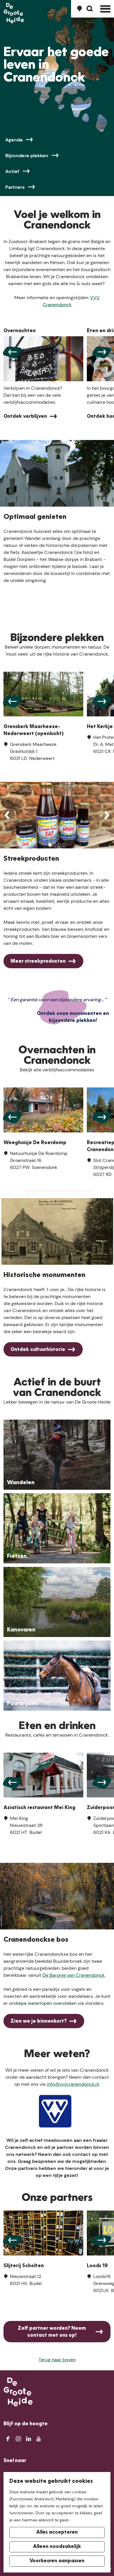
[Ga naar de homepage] (14, 13)
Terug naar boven (57, 2360)
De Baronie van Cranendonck (74, 1975)
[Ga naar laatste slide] (12, 352)
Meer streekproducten (38, 962)
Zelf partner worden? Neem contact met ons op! (52, 2332)
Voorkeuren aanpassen (57, 2561)
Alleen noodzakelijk (57, 2547)
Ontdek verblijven (25, 417)
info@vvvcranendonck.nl (73, 2084)
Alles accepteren (57, 2532)
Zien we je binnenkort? (39, 2021)
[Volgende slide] (102, 352)
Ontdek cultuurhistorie (38, 1350)
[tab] (50, 845)
